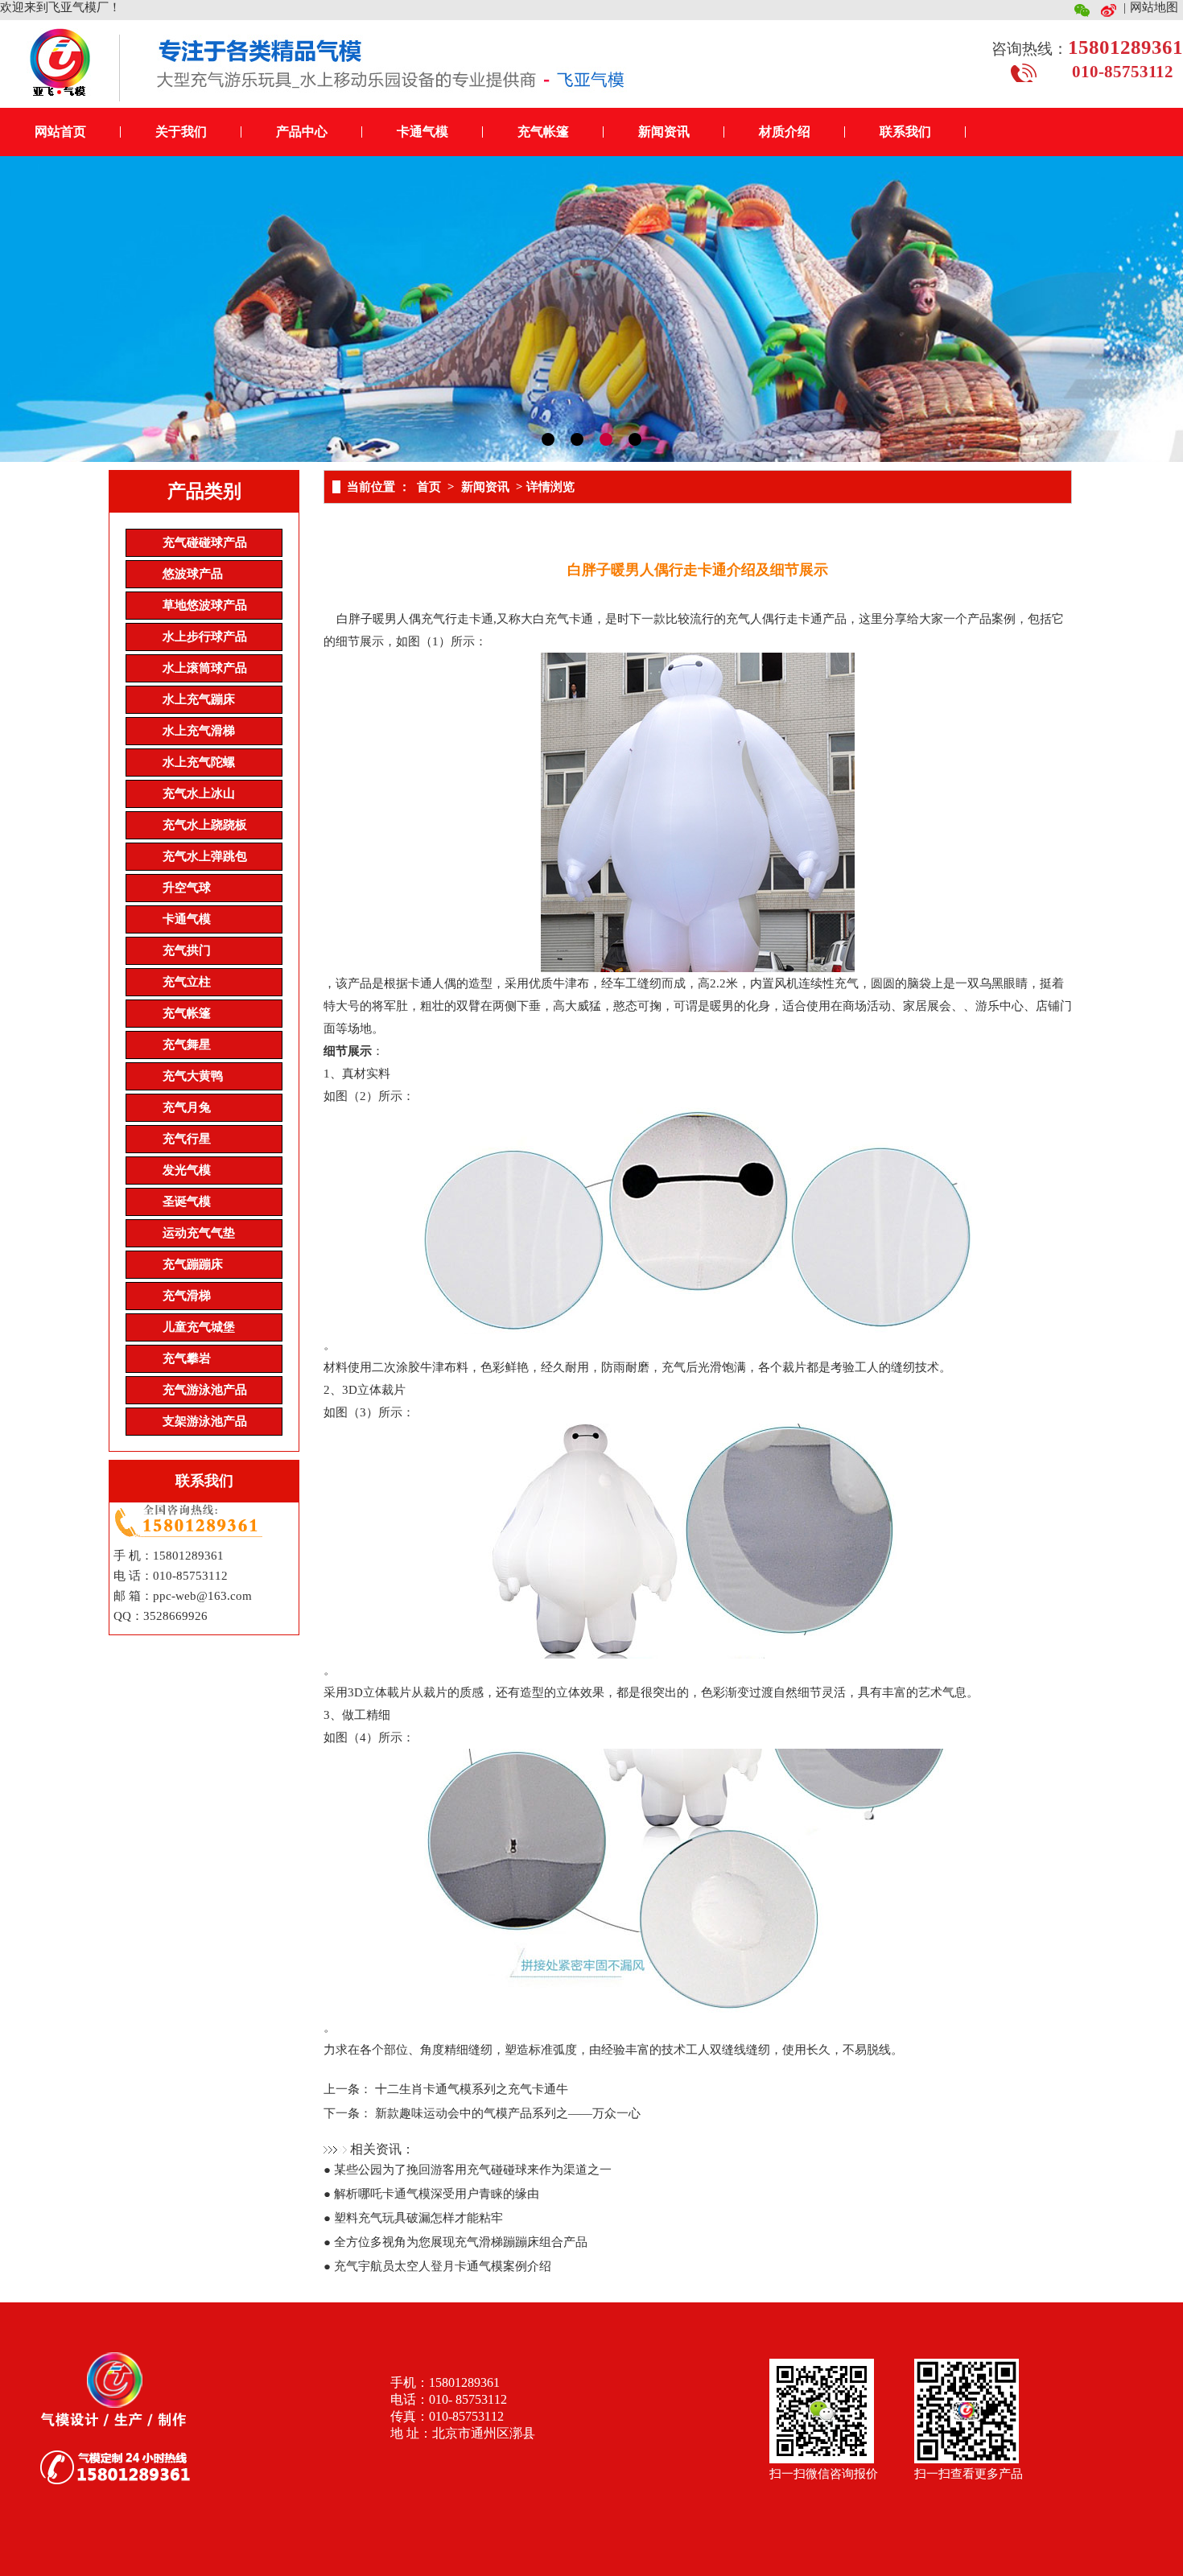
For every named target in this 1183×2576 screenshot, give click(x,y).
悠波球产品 (193, 574)
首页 (429, 487)
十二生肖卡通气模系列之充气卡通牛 (472, 2089)
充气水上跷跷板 (205, 825)
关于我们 (181, 132)
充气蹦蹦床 (193, 1264)
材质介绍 (785, 132)
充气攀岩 (187, 1358)
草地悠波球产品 (205, 605)
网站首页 (60, 132)
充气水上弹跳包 (205, 856)
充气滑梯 (187, 1296)
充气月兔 (187, 1107)
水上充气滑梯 (199, 731)
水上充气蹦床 (199, 699)
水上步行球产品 (205, 637)
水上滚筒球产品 (205, 668)
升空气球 (187, 888)
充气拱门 (187, 950)
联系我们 (905, 132)
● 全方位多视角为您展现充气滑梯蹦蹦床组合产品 (455, 2242)
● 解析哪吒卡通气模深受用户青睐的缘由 (431, 2194)
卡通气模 (422, 132)
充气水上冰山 (199, 793)
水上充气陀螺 (199, 762)
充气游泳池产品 (205, 1390)
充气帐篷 (543, 132)
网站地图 (1154, 7)
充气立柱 (187, 982)
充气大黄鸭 (193, 1076)
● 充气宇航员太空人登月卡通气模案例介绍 (437, 2266)
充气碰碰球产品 (205, 542)
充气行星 (187, 1139)
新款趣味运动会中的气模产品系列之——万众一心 (508, 2113)
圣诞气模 (187, 1201)
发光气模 (187, 1170)
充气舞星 (187, 1045)
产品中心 (302, 132)
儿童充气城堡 (199, 1327)
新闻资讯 (664, 132)
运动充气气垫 (199, 1233)
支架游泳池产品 (205, 1421)
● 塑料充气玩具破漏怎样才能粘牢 (413, 2218)
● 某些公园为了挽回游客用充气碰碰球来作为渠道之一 (468, 2170)
